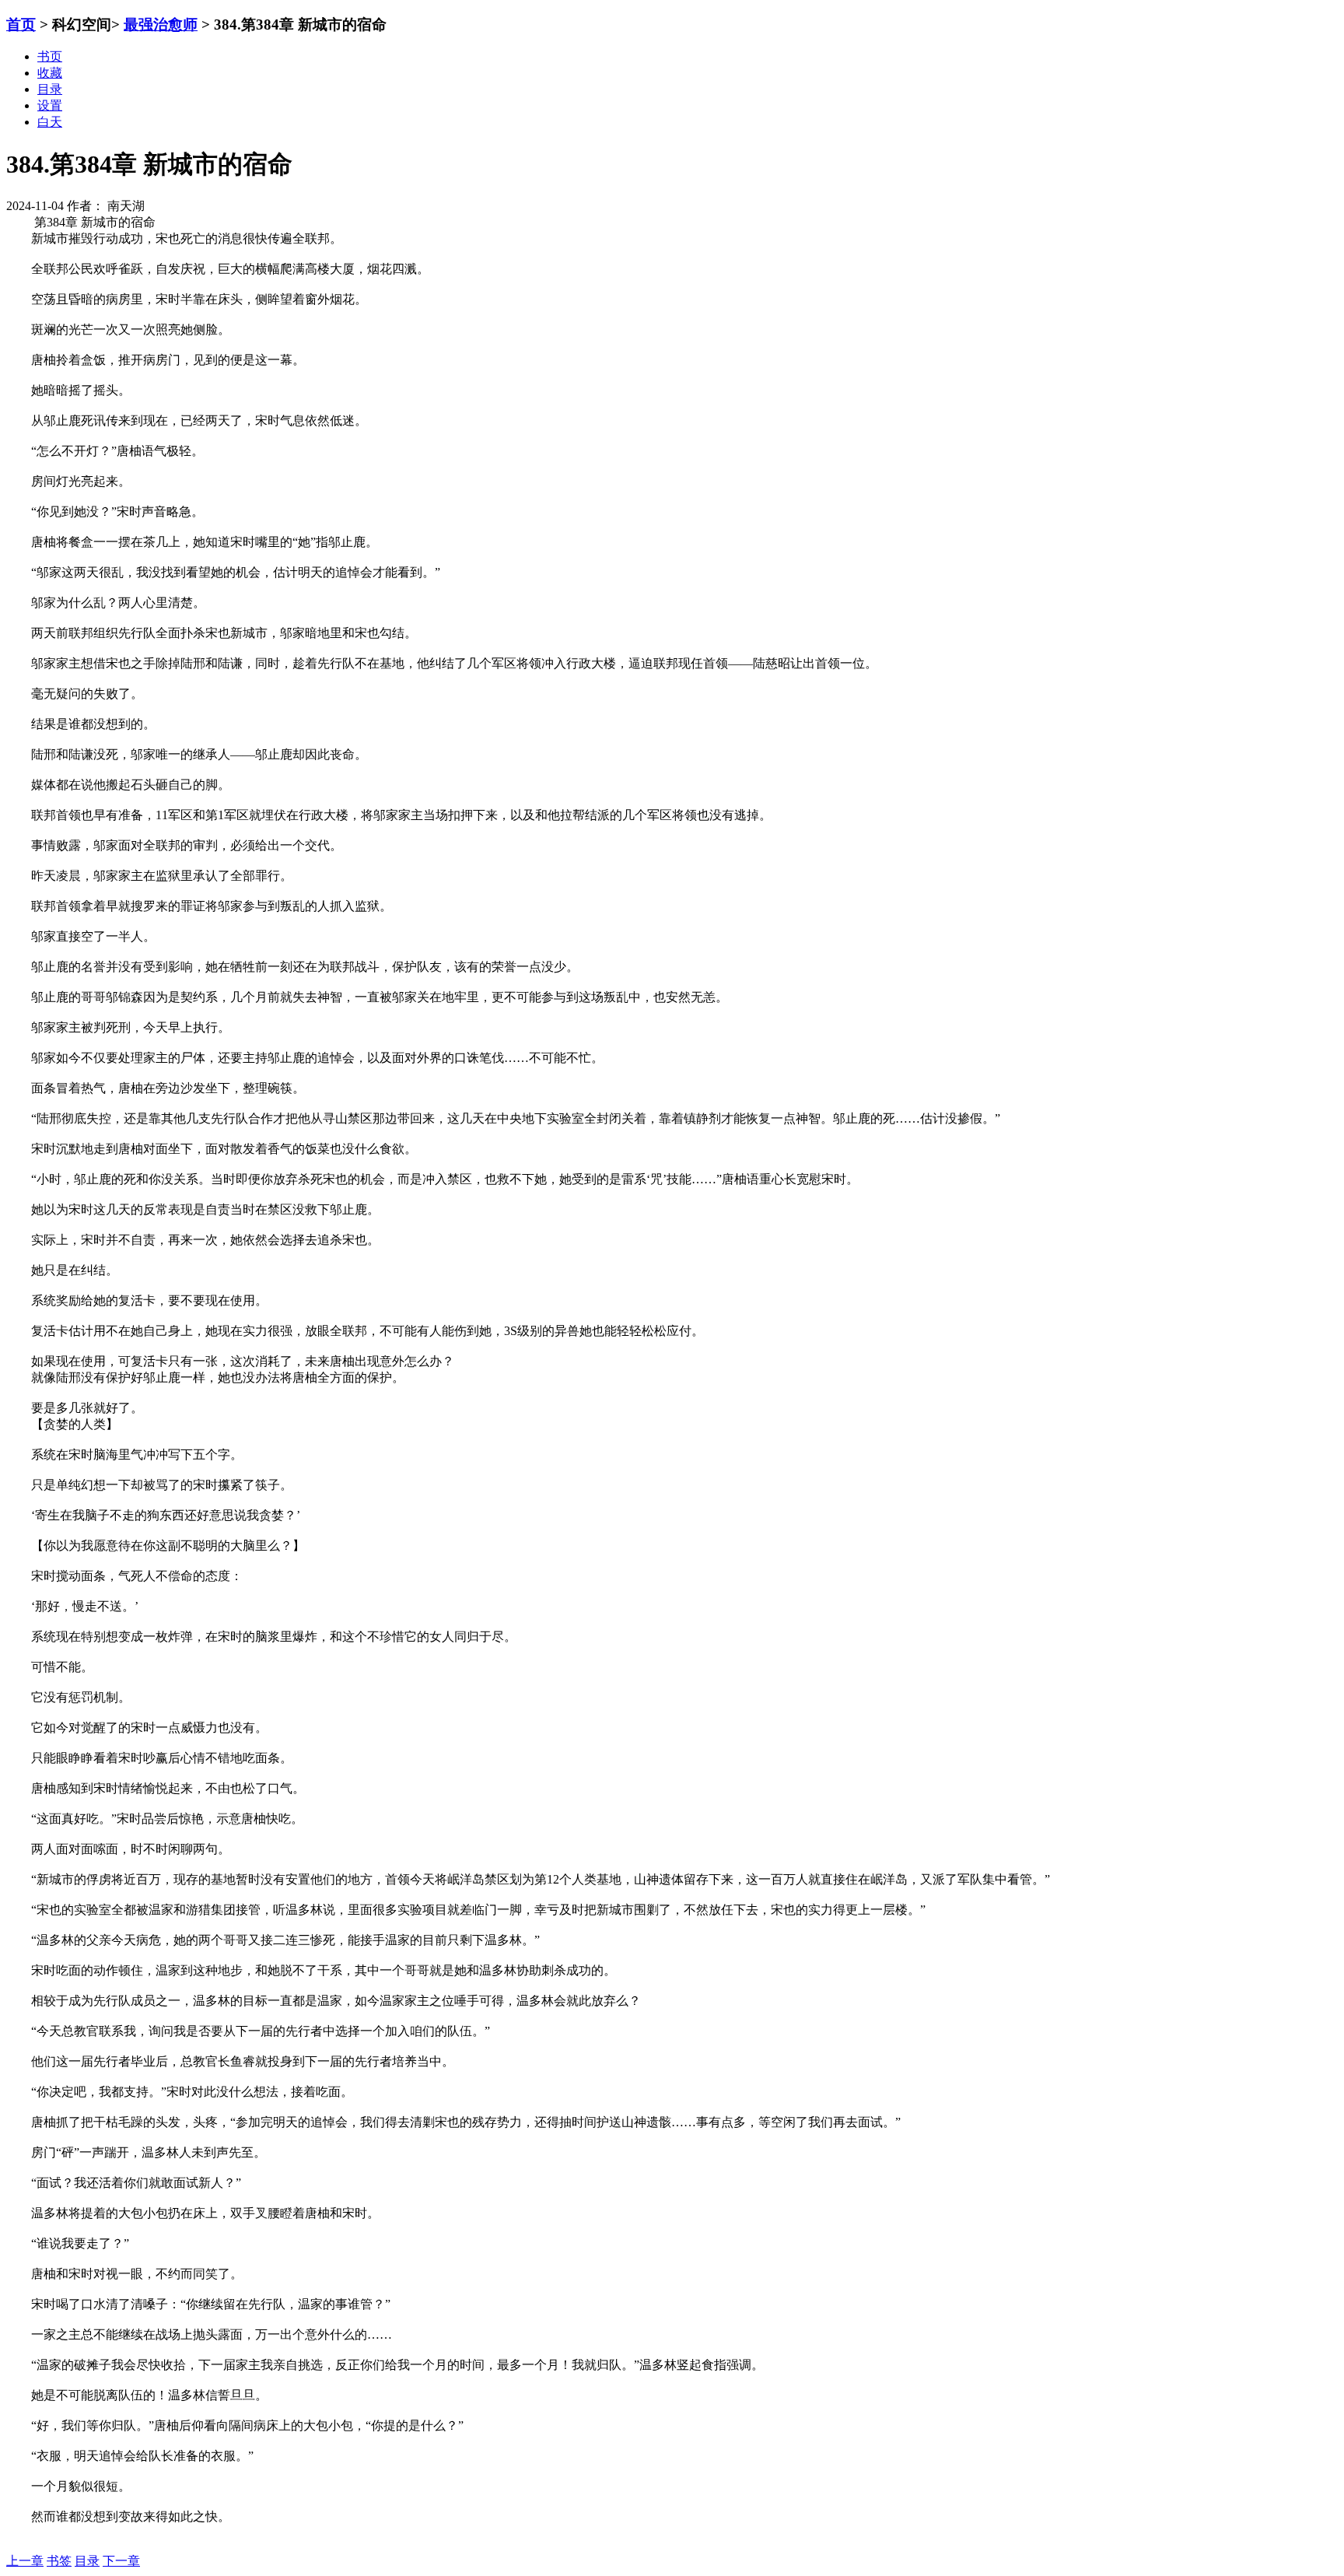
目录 (87, 2561)
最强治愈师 (161, 25)
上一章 (25, 2561)
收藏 (50, 73)
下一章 (121, 2561)
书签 (59, 2561)
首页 (21, 25)
